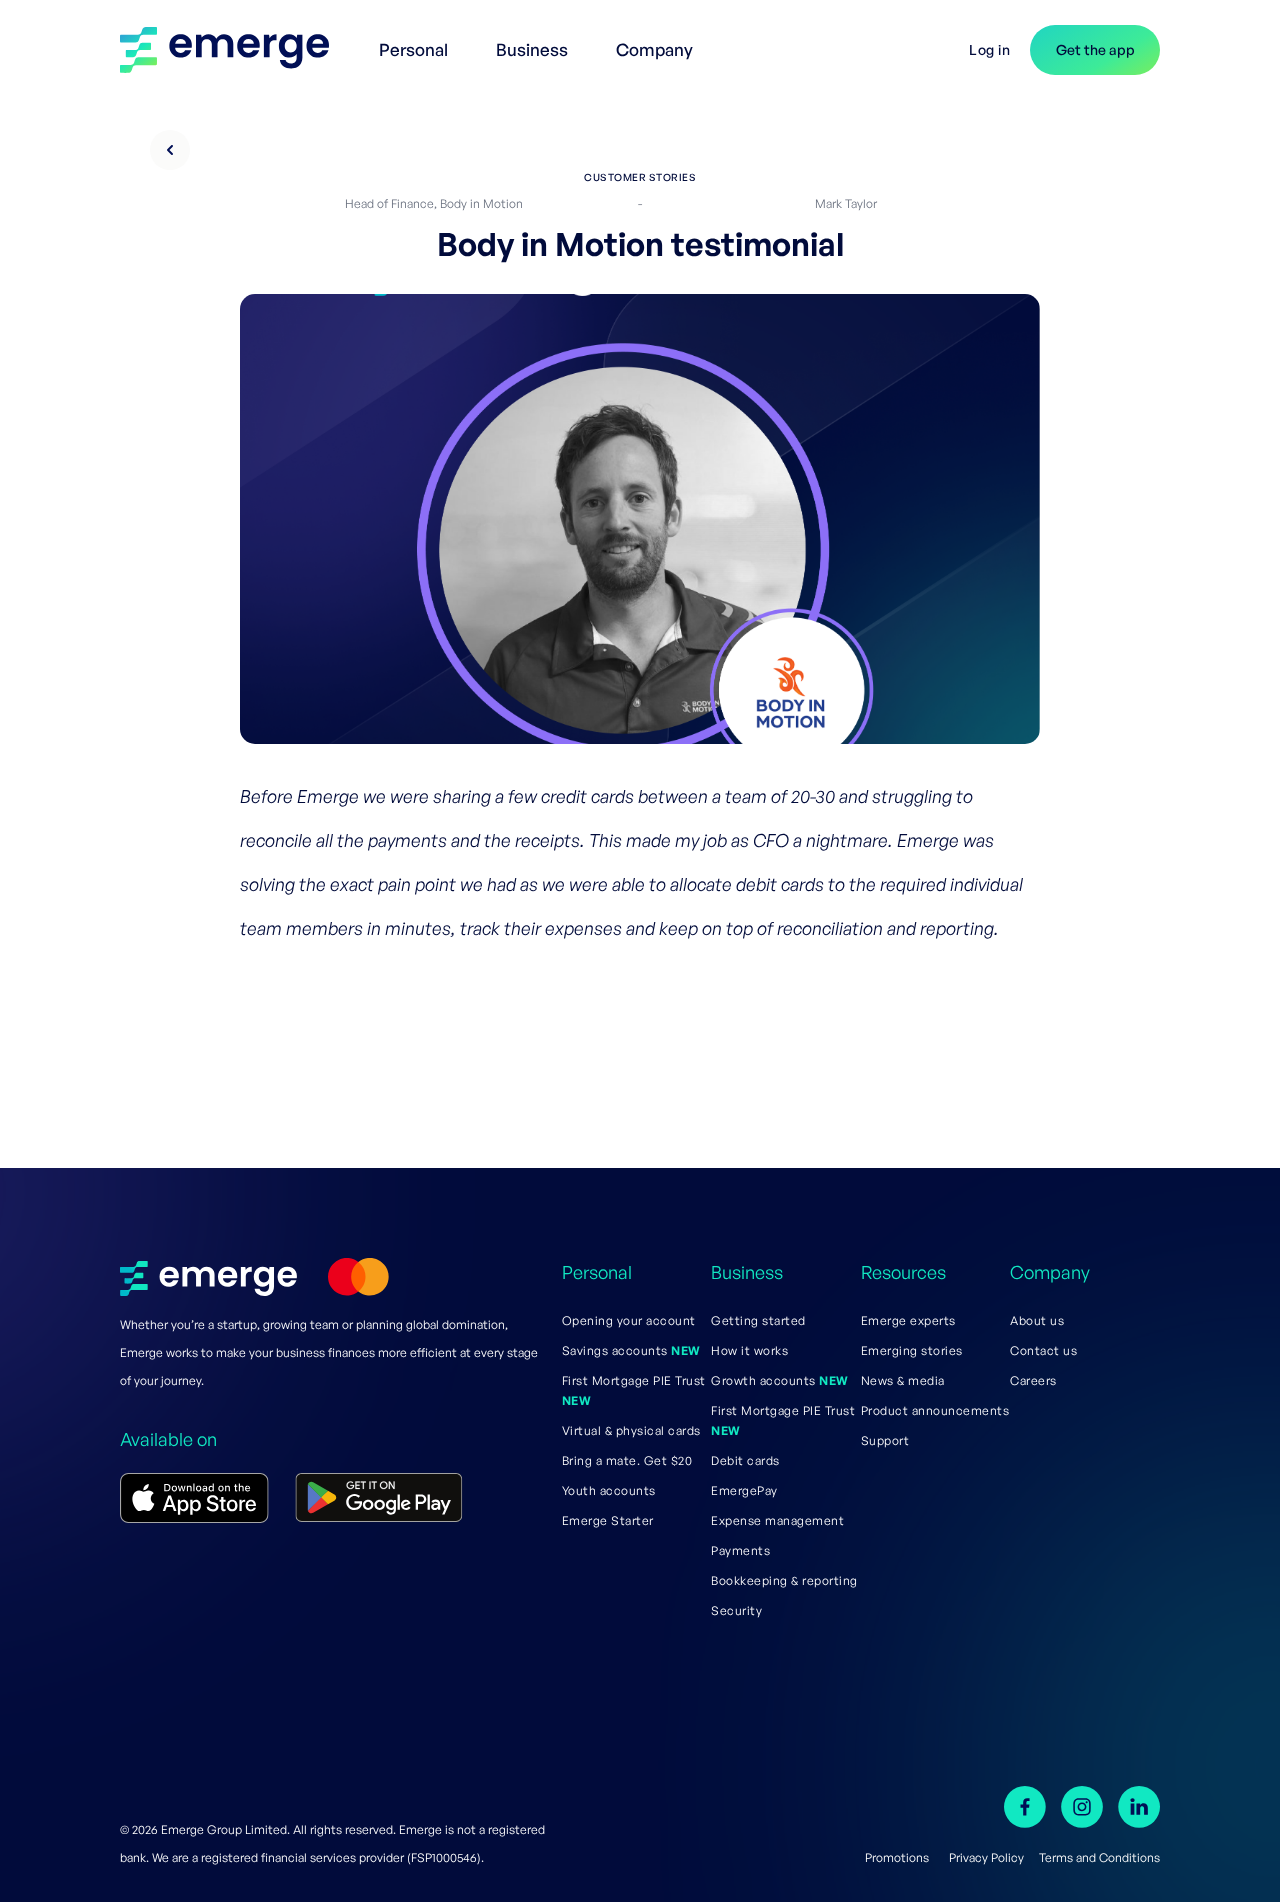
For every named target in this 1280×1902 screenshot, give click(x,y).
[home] (234, 50)
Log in (989, 49)
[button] (417, 40)
